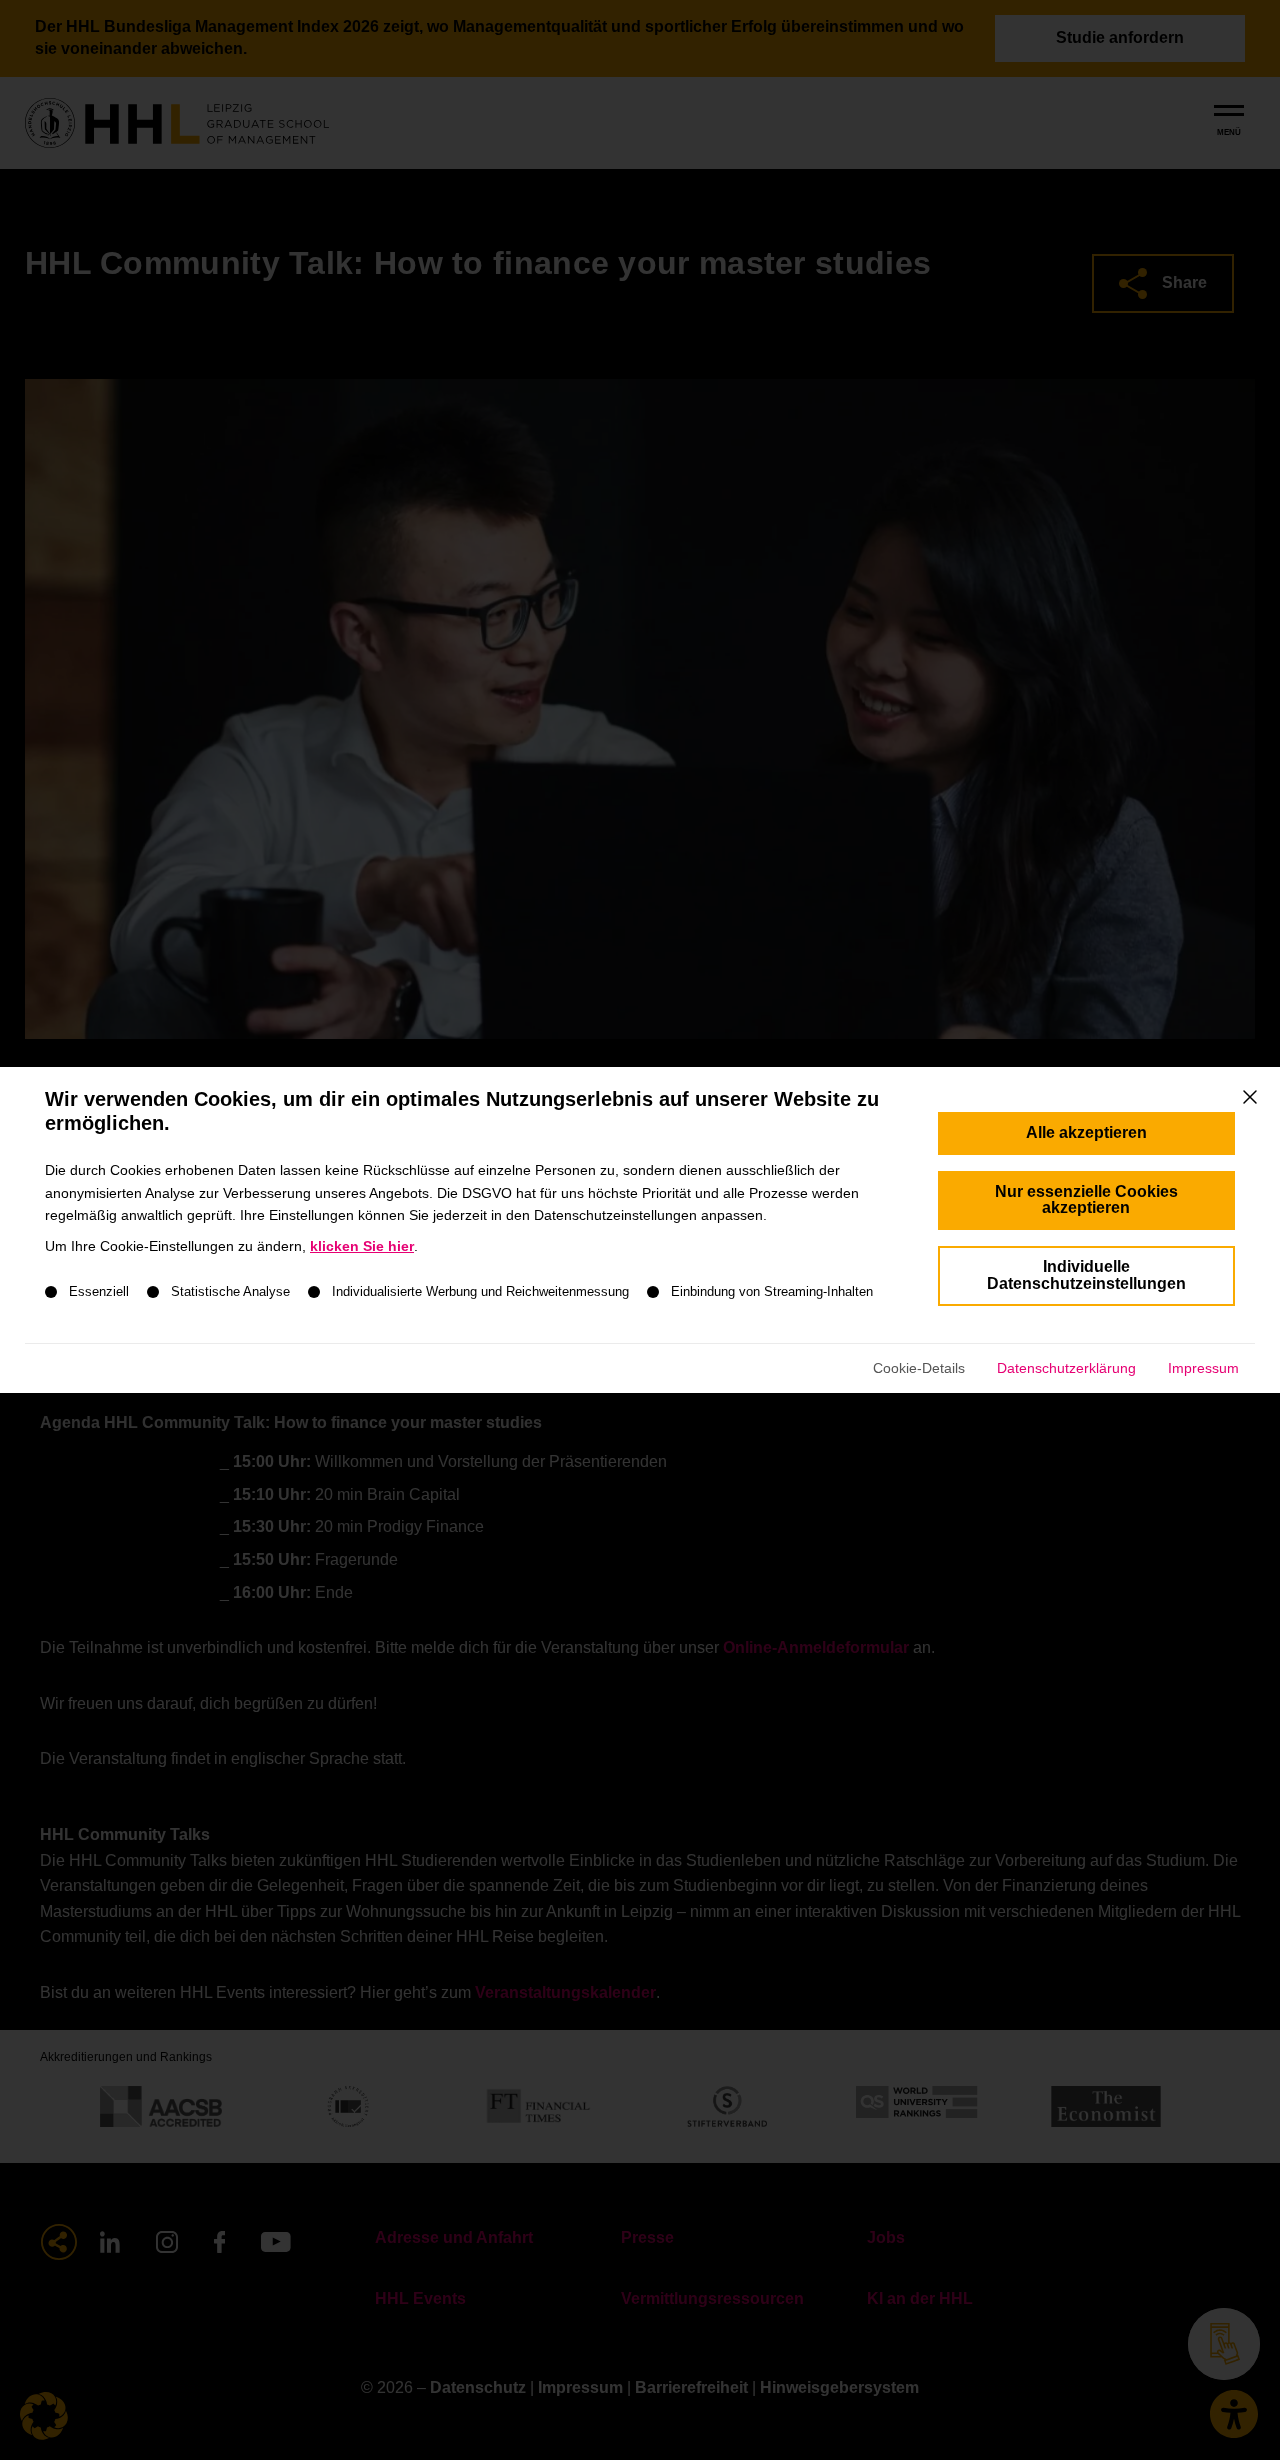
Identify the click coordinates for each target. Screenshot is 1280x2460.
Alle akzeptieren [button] (1086, 1132)
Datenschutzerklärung (1066, 1368)
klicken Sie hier (362, 1246)
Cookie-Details (919, 1368)
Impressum (1203, 1368)
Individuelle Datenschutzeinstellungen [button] (1086, 1275)
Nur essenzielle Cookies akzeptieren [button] (1086, 1200)
